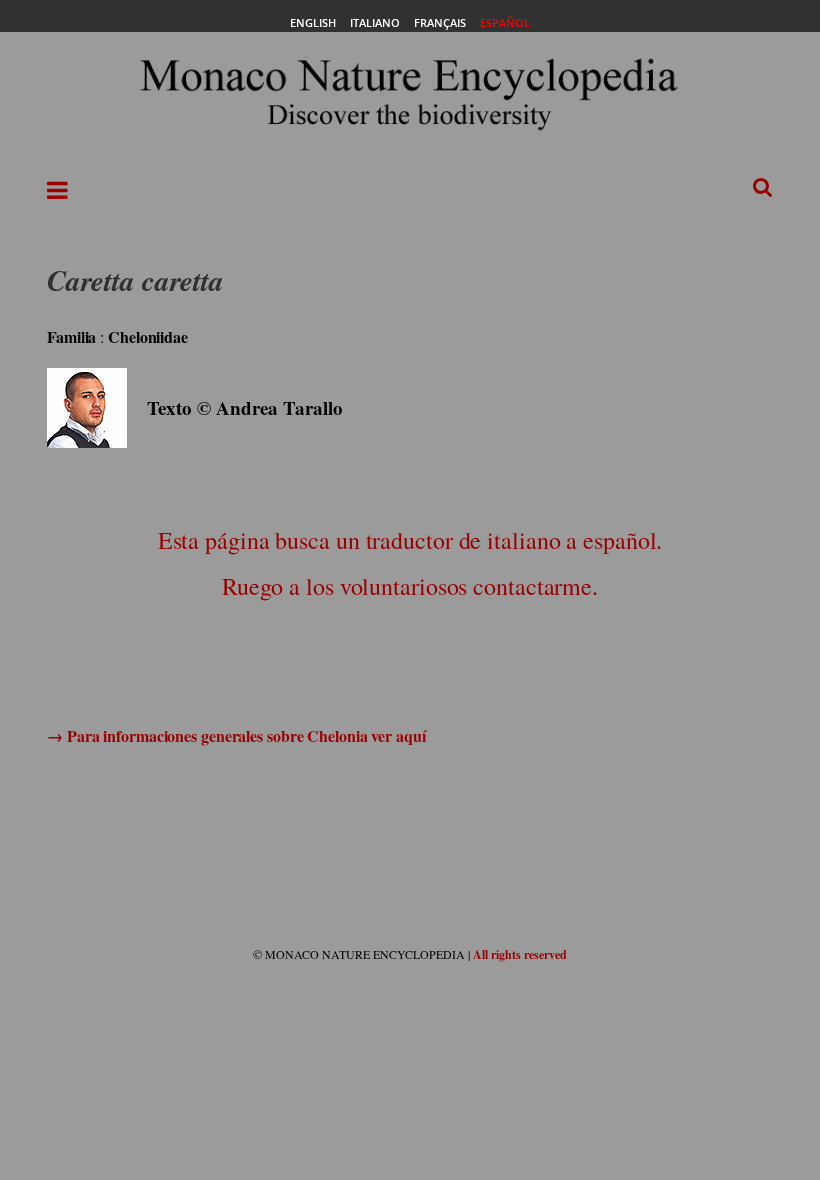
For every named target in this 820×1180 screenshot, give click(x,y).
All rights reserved (520, 954)
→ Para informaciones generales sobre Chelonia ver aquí (236, 735)
